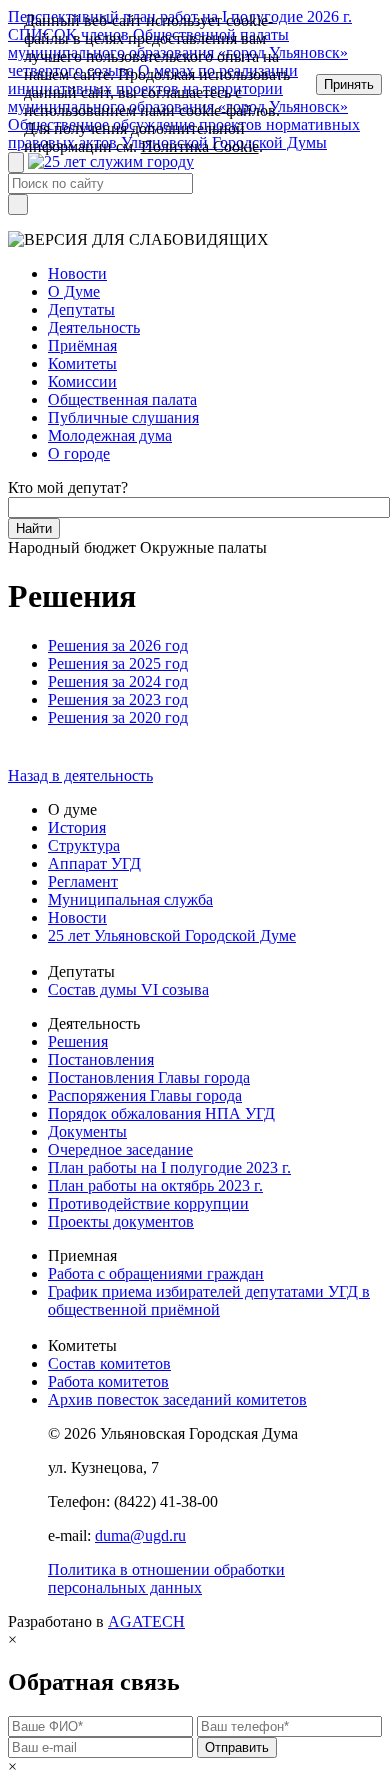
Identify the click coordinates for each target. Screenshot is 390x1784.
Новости (77, 273)
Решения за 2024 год (118, 681)
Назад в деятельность (80, 775)
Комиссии (82, 381)
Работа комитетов (108, 1381)
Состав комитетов (109, 1363)
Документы (87, 1131)
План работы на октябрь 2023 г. (155, 1185)
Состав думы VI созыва (128, 989)
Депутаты (81, 309)
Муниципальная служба (130, 899)
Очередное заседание (120, 1149)
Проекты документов (121, 1221)
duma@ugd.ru (140, 1535)
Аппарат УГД (94, 863)
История (77, 827)
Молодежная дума (110, 435)
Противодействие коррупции (148, 1203)
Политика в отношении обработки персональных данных (166, 1578)
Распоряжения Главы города (145, 1095)
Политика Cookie (200, 146)
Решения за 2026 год (118, 645)
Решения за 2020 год (118, 717)
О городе (79, 453)
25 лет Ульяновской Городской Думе (172, 935)
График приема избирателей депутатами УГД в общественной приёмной (209, 1300)
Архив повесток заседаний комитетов (177, 1399)
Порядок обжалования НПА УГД (161, 1113)
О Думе (74, 291)
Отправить (237, 1747)
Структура (84, 845)
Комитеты (82, 363)
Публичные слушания (123, 417)
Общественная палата (122, 399)
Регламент (83, 881)
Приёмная (82, 345)
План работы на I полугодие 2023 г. (169, 1167)
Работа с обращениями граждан (156, 1273)
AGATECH (146, 1621)
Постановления (101, 1059)
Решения (78, 1041)
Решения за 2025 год (118, 663)
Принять (349, 84)
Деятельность (94, 327)
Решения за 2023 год (118, 699)
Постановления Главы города (149, 1077)
